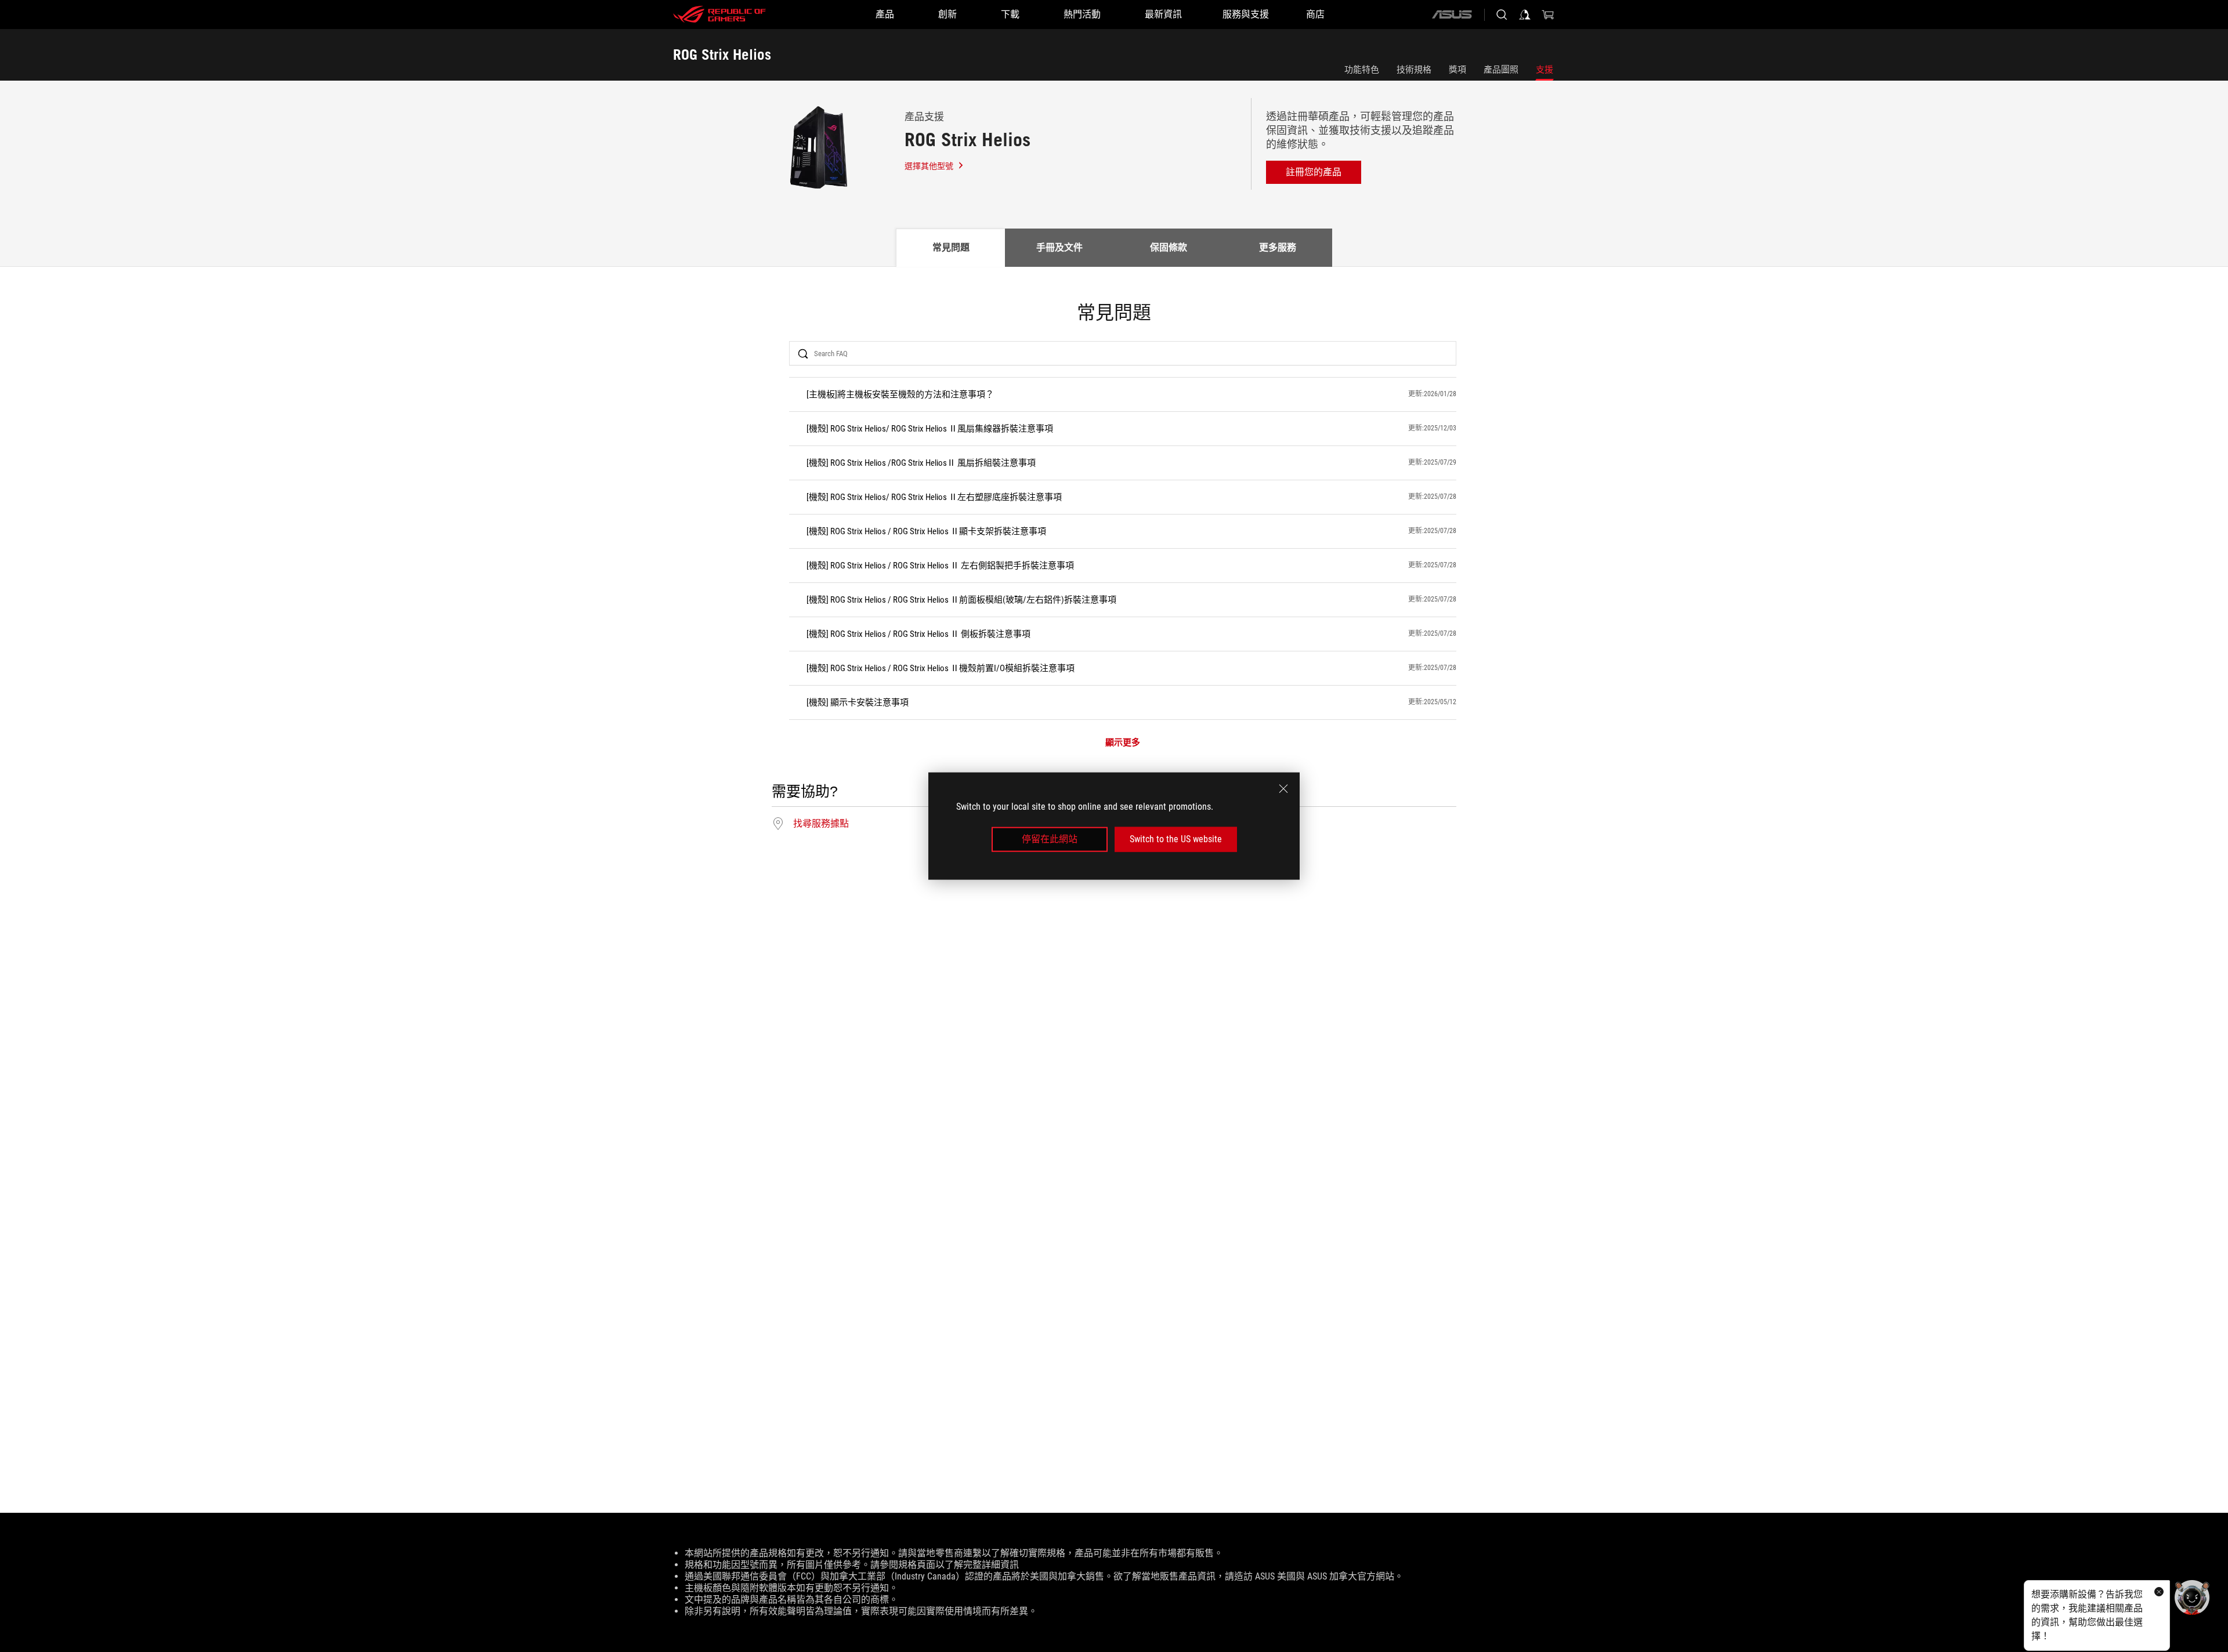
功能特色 (1362, 70)
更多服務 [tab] (1278, 247)
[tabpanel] (1114, 568)
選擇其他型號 (929, 166)
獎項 (1457, 70)
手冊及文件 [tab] (1059, 247)
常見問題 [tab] (951, 247)
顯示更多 (1123, 743)
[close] (1283, 789)
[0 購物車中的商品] (1548, 15)
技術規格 (1414, 70)
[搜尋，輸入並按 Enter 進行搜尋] (1502, 15)
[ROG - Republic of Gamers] (719, 15)
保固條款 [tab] (1169, 247)
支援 (1545, 70)
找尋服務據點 (821, 824)
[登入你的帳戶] (1525, 15)
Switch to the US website (1176, 839)
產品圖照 (1501, 70)
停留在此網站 (1050, 839)
